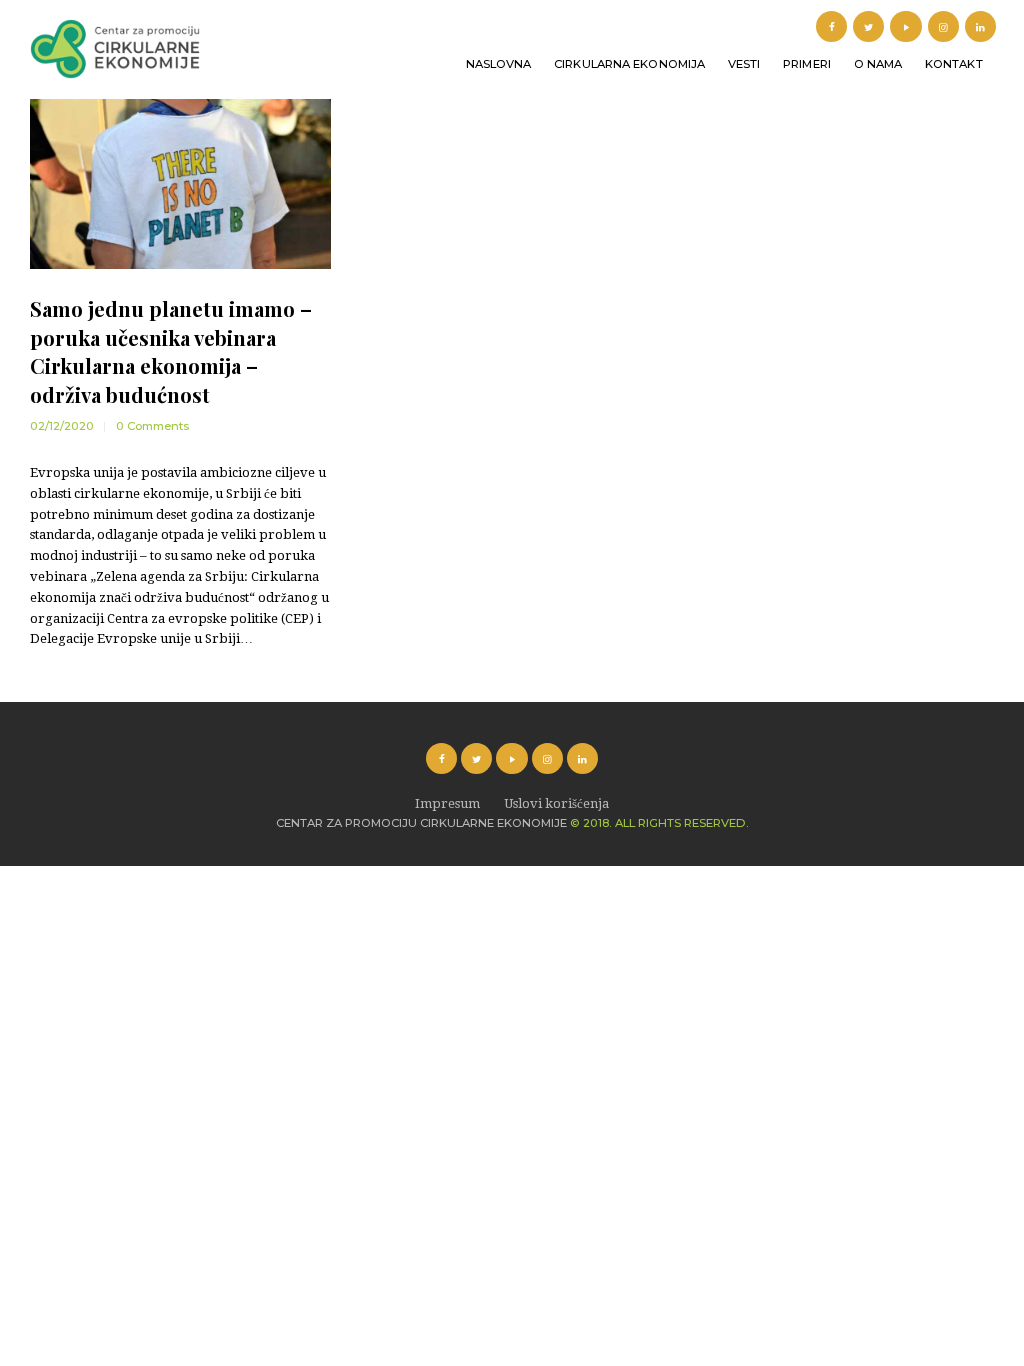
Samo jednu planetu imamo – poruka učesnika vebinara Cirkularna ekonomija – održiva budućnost (171, 351)
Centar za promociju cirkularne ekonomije (421, 823)
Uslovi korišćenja (556, 803)
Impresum (447, 803)
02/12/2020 (62, 426)
